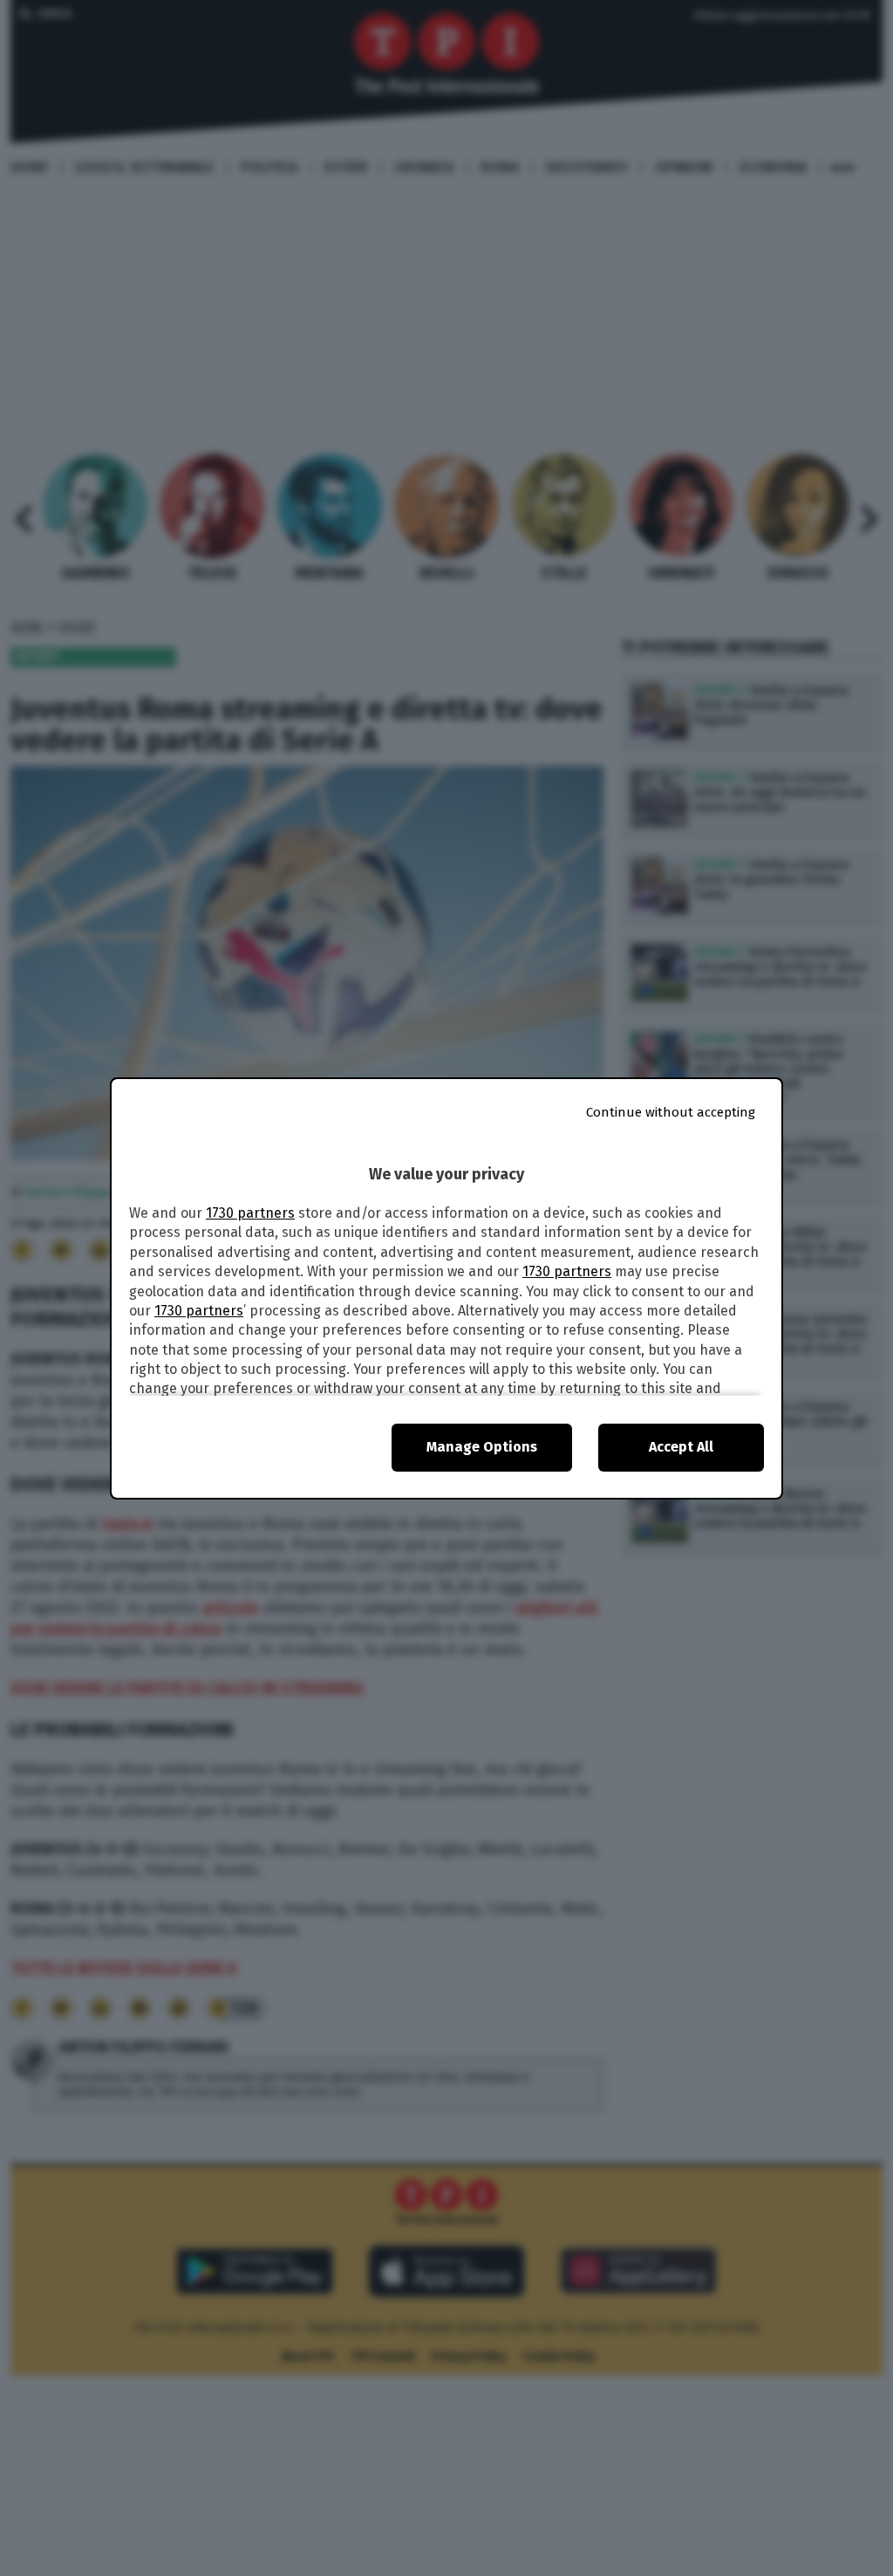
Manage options (482, 1447)
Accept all (681, 1447)
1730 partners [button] (250, 1213)
